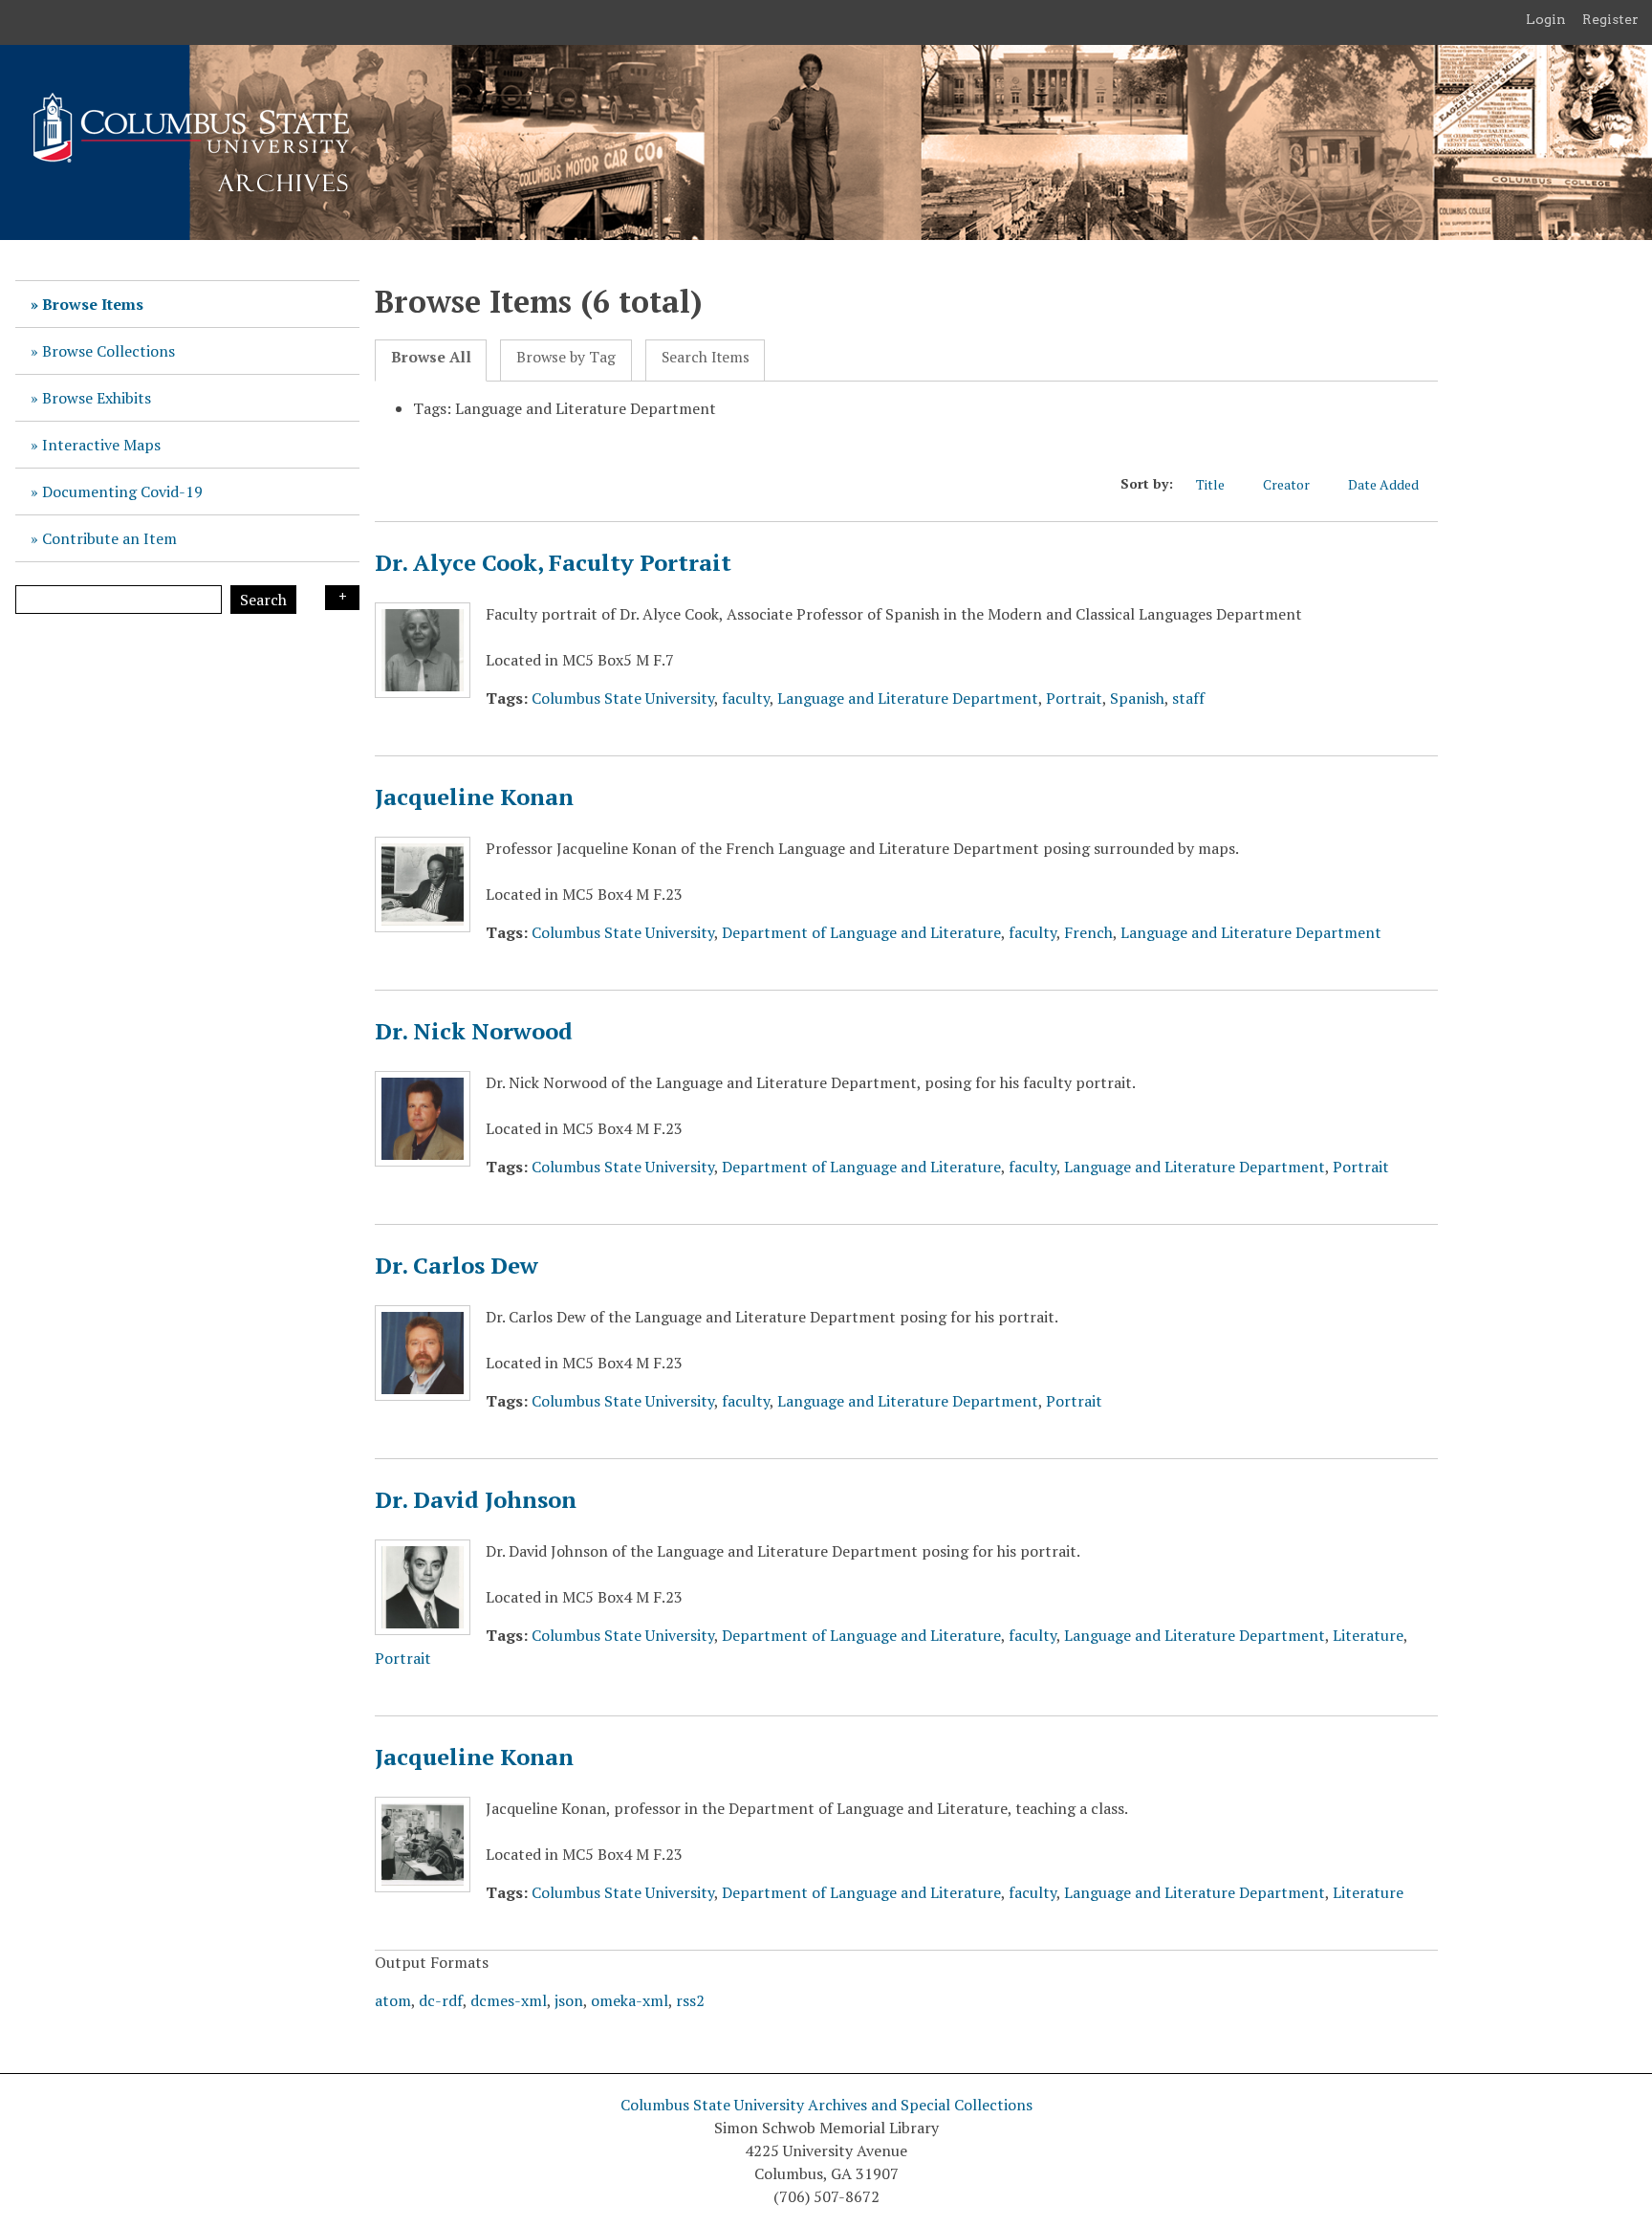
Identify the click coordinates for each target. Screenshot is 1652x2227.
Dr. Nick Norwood (474, 1031)
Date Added (1383, 484)
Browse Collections (109, 351)
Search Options (342, 598)
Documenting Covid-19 (122, 491)
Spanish (1137, 698)
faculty (746, 698)
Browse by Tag (566, 357)
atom (393, 2000)
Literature (1368, 1635)
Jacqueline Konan (474, 797)
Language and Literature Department (908, 698)
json (569, 2000)
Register (1610, 19)
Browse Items (93, 304)
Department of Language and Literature (861, 932)
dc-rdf (441, 2000)
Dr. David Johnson (476, 1499)
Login (1546, 19)
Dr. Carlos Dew (456, 1265)
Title (1210, 484)
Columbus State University (623, 698)
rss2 (690, 2000)
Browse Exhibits (97, 398)
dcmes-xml (509, 2000)
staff (1188, 698)
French (1088, 932)
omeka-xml (630, 2000)
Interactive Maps (101, 445)
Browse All (431, 357)
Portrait (1074, 698)
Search (263, 600)
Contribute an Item (109, 538)
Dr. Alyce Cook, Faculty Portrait (553, 562)
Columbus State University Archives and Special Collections (826, 2105)
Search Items (706, 357)
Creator (1286, 484)
